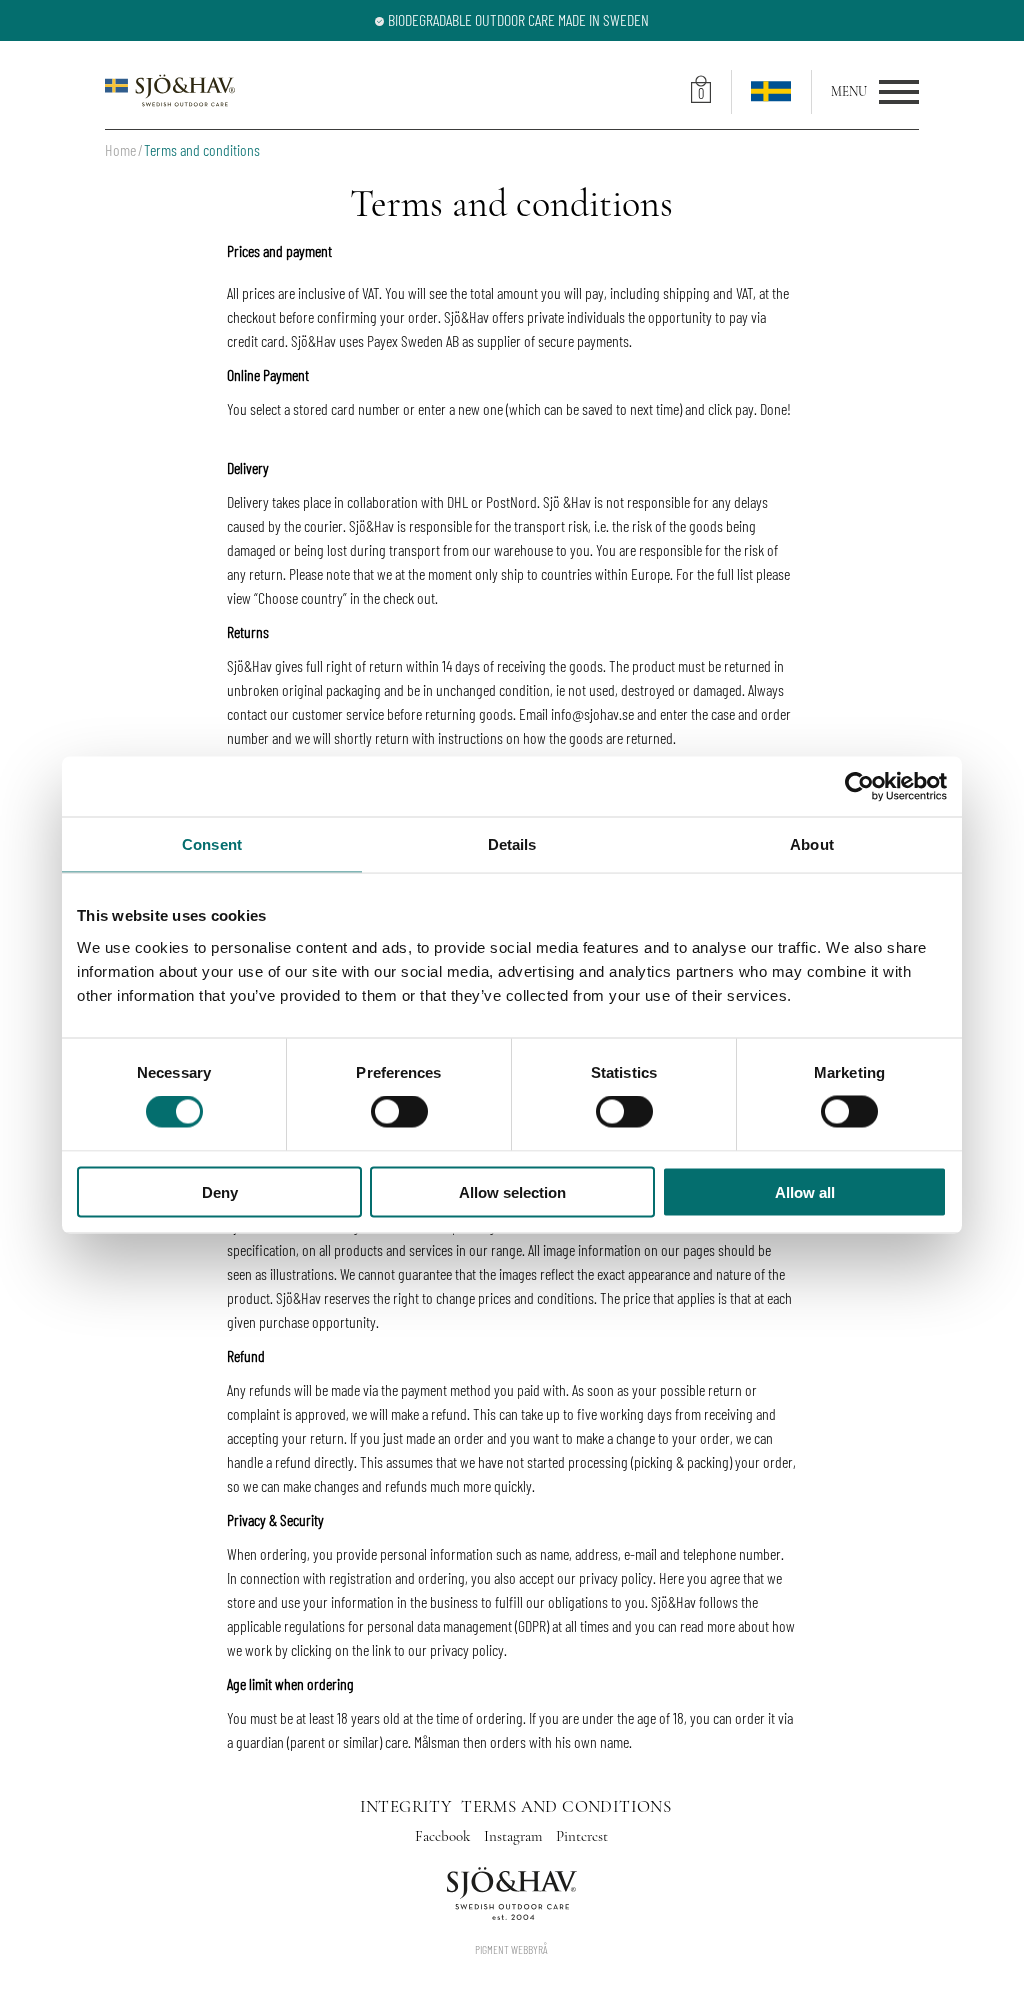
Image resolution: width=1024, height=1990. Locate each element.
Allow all (805, 1191)
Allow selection (512, 1191)
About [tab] (812, 844)
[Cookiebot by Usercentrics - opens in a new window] (859, 787)
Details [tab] (512, 844)
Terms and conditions (566, 1806)
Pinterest (582, 1836)
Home (120, 149)
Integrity (406, 1806)
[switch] (399, 1112)
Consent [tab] (212, 844)
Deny (220, 1191)
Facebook (444, 1836)
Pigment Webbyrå (511, 1949)
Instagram (515, 1836)
